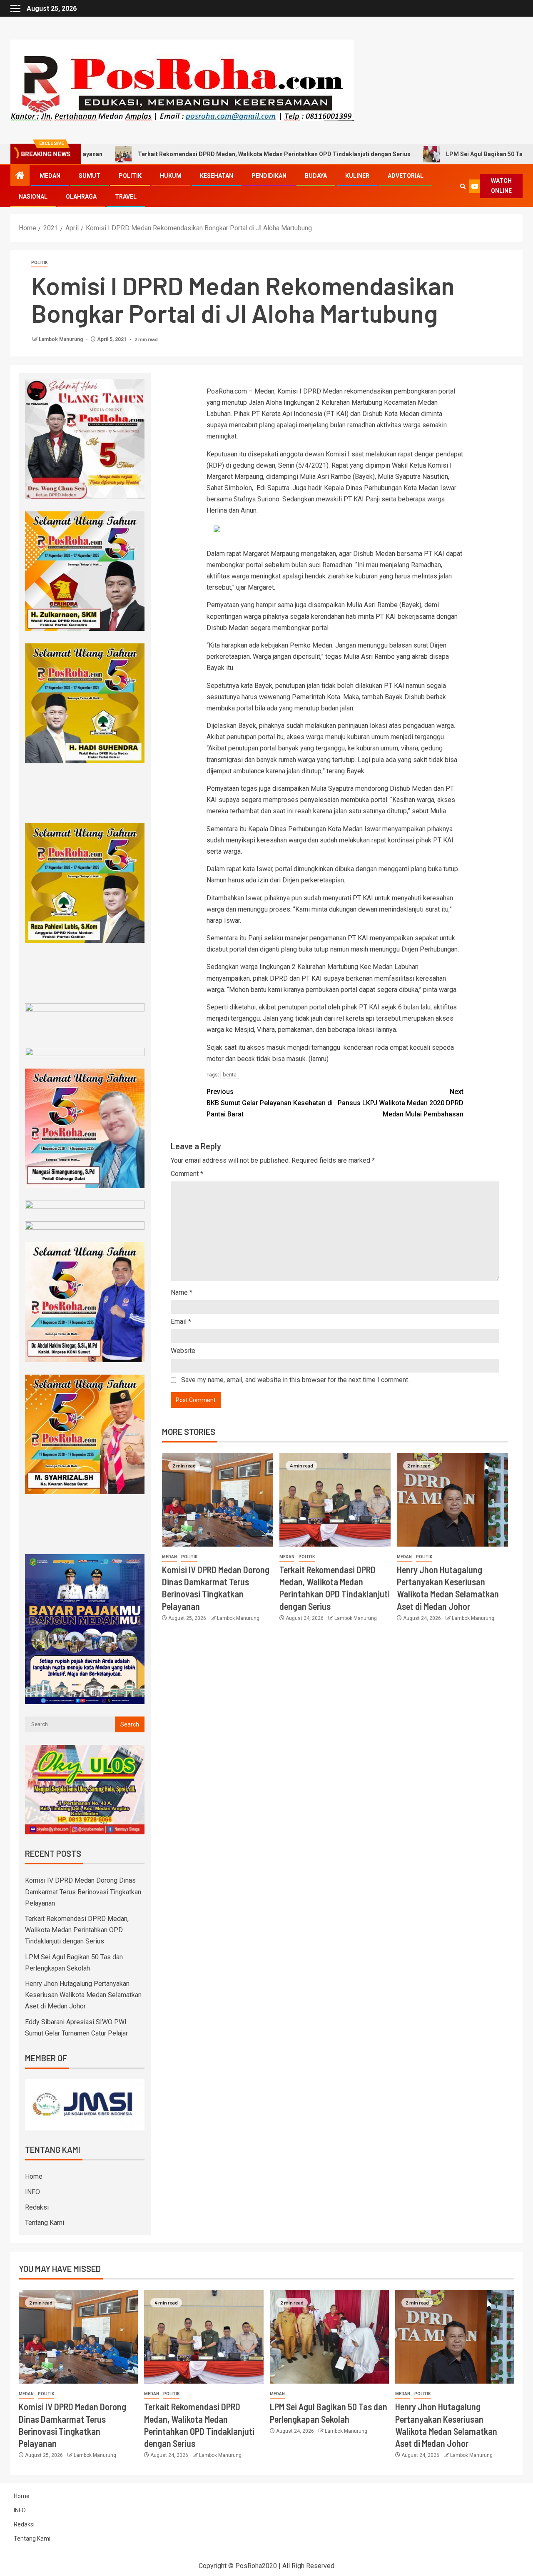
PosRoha (249, 2566)
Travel (126, 197)
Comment (187, 1174)
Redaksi (37, 2207)
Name (182, 1292)
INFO (32, 2192)
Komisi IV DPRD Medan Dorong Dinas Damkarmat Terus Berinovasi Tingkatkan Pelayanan (83, 1892)
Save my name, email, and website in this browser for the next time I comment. (295, 1380)
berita (230, 1075)
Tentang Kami (45, 2223)
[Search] (463, 186)
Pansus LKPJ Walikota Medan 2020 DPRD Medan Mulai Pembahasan (401, 1103)
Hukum (171, 176)
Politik (130, 176)
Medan (50, 176)
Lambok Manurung (61, 339)
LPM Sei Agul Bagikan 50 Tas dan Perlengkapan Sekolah (437, 154)
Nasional (33, 197)
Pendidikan (269, 176)
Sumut (90, 176)
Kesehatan (217, 176)
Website (183, 1351)
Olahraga (81, 197)
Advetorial (406, 176)
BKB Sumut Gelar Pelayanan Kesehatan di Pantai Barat (270, 1103)
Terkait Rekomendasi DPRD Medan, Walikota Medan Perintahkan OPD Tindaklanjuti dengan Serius (188, 154)
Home (34, 2176)
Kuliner (357, 176)
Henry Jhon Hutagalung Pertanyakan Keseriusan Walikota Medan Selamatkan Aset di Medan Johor (83, 1995)
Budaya (316, 176)
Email (181, 1322)
